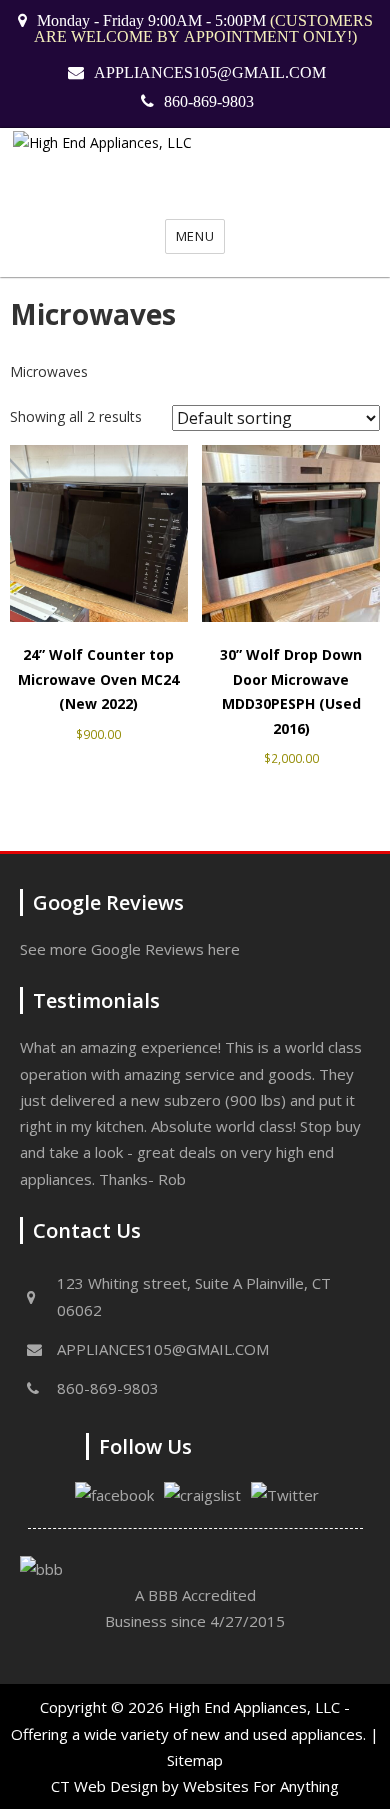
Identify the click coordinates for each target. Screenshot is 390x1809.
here (224, 949)
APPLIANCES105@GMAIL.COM (163, 1349)
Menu (195, 236)
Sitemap (195, 1760)
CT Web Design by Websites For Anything (195, 1786)
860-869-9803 (108, 1388)
